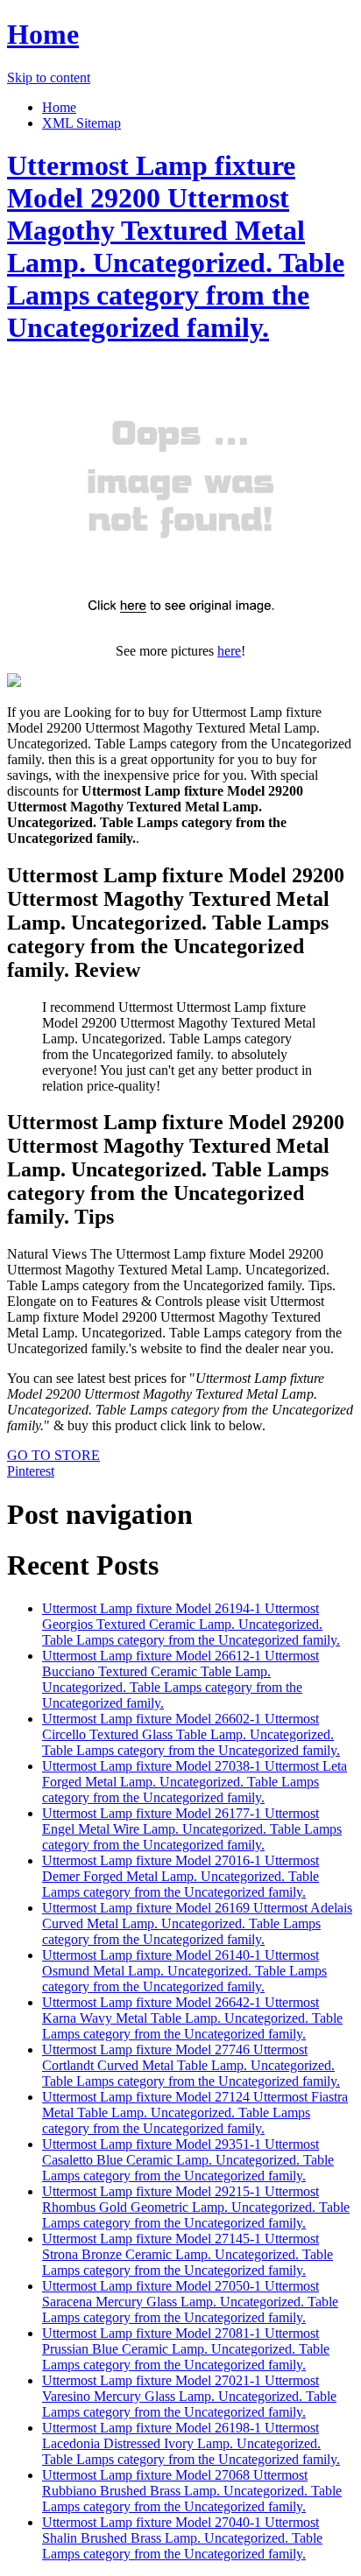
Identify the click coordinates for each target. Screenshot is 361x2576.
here (229, 651)
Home (43, 34)
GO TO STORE (53, 1455)
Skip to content (49, 77)
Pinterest (31, 1471)
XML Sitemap (81, 123)
